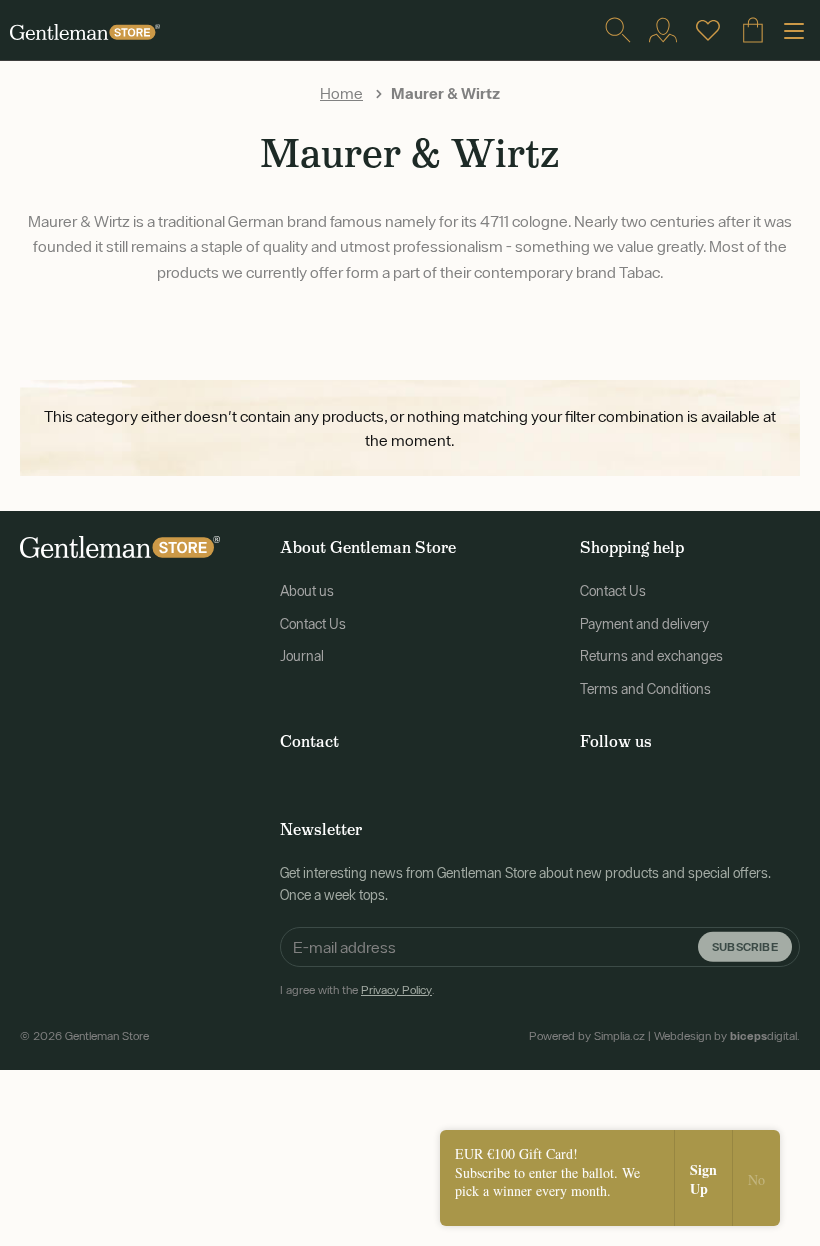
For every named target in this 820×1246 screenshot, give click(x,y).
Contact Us (313, 624)
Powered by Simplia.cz (587, 1036)
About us (307, 591)
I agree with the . (357, 990)
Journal (302, 656)
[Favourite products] (708, 30)
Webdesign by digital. (727, 1036)
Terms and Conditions (645, 689)
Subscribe (745, 946)
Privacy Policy (396, 990)
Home (341, 93)
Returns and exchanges (651, 656)
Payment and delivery (644, 624)
